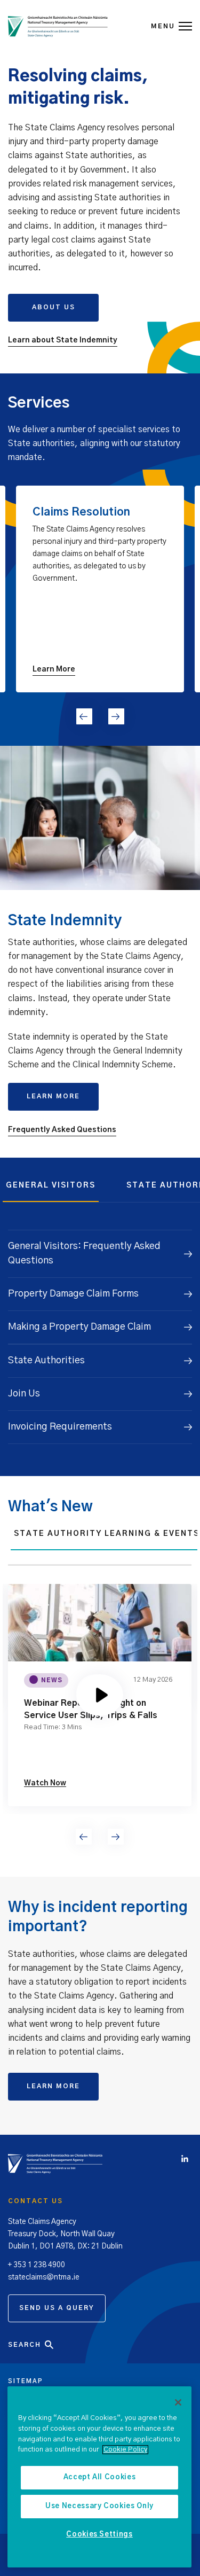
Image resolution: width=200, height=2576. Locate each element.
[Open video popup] (100, 1695)
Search (25, 2345)
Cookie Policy (125, 2450)
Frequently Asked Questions (62, 1130)
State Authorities (46, 1361)
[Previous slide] (84, 716)
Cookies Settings (99, 2535)
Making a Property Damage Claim (79, 1327)
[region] (99, 2477)
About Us (54, 307)
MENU (163, 26)
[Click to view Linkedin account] (187, 2160)
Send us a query (57, 2308)
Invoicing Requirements (60, 1427)
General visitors (51, 1185)
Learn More (53, 2086)
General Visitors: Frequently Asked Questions (84, 1254)
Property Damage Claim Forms (73, 1294)
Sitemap (26, 2381)
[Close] (178, 2402)
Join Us (24, 1394)
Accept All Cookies (100, 2477)
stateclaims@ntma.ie (44, 2277)
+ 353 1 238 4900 (37, 2265)
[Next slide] (116, 716)
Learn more (53, 1096)
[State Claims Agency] (58, 27)
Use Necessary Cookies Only (99, 2506)
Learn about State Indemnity (63, 340)
